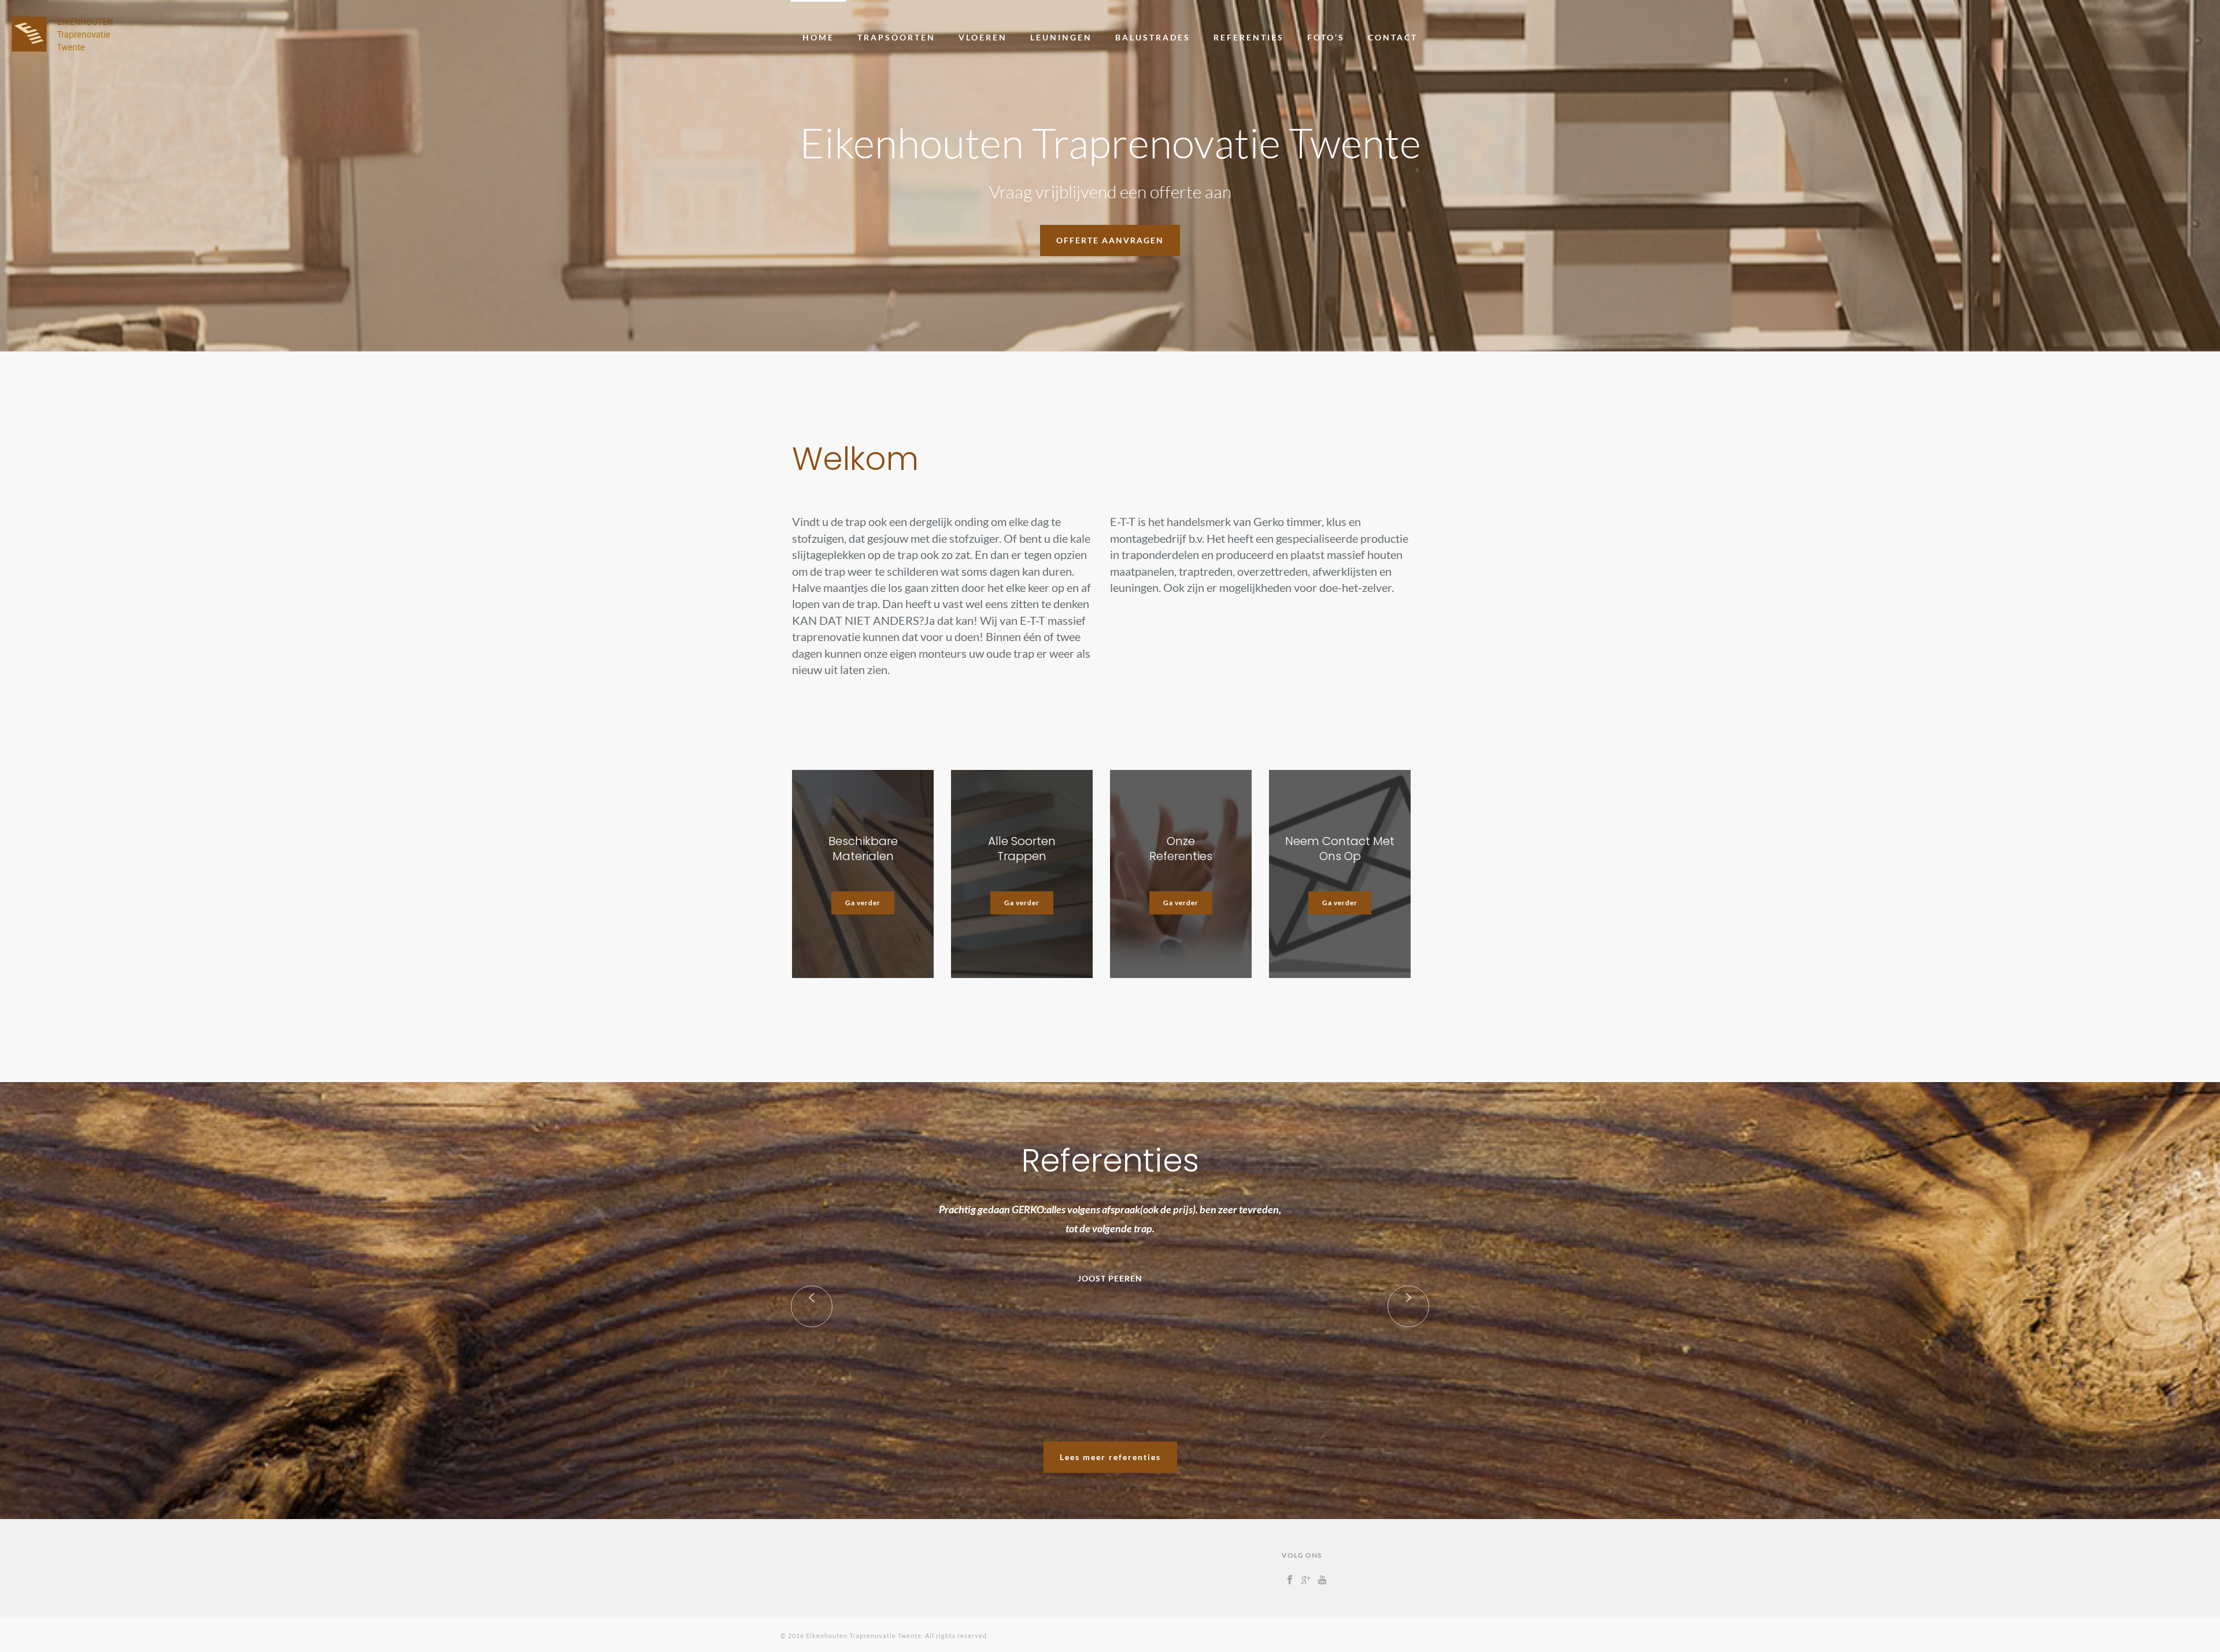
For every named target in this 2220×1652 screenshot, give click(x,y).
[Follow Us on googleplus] (1306, 1580)
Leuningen (1061, 37)
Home (818, 37)
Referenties (1249, 37)
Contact (1393, 37)
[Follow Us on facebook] (1290, 1580)
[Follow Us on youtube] (1322, 1580)
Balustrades (1153, 37)
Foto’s (1326, 37)
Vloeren (983, 37)
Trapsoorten (896, 37)
